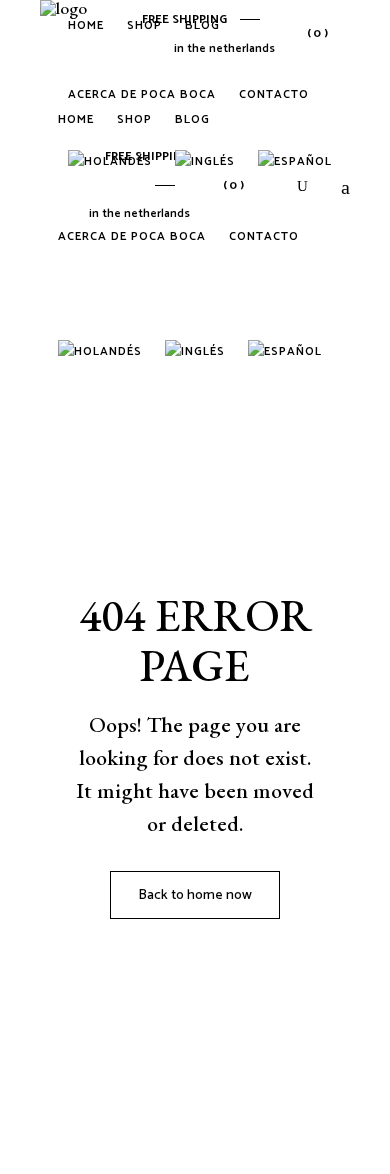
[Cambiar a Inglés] (198, 354)
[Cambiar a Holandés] (103, 354)
